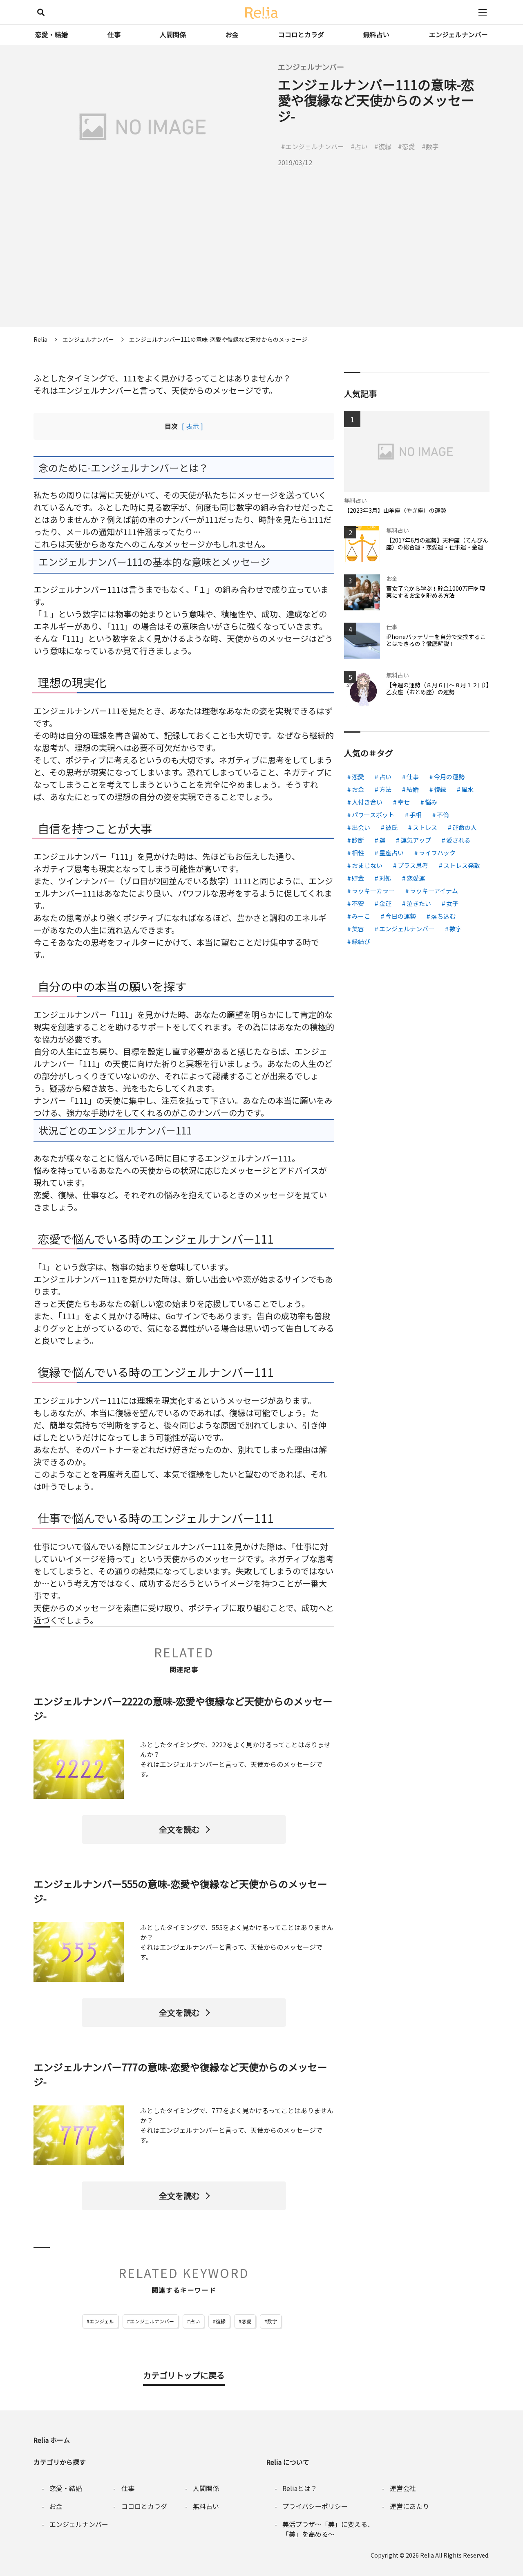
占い (195, 2321)
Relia (427, 2555)
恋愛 (246, 2321)
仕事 (114, 34)
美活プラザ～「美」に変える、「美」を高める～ (328, 2529)
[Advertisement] (261, 270)
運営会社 (403, 2488)
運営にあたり (409, 2506)
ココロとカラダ (301, 34)
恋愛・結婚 (51, 34)
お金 (232, 34)
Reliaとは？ (300, 2488)
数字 (272, 2321)
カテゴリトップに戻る (184, 2375)
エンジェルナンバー (458, 34)
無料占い (376, 34)
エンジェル (102, 2321)
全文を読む (179, 1829)
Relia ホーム (52, 2440)
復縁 (221, 2321)
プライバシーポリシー (315, 2506)
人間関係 (173, 34)
